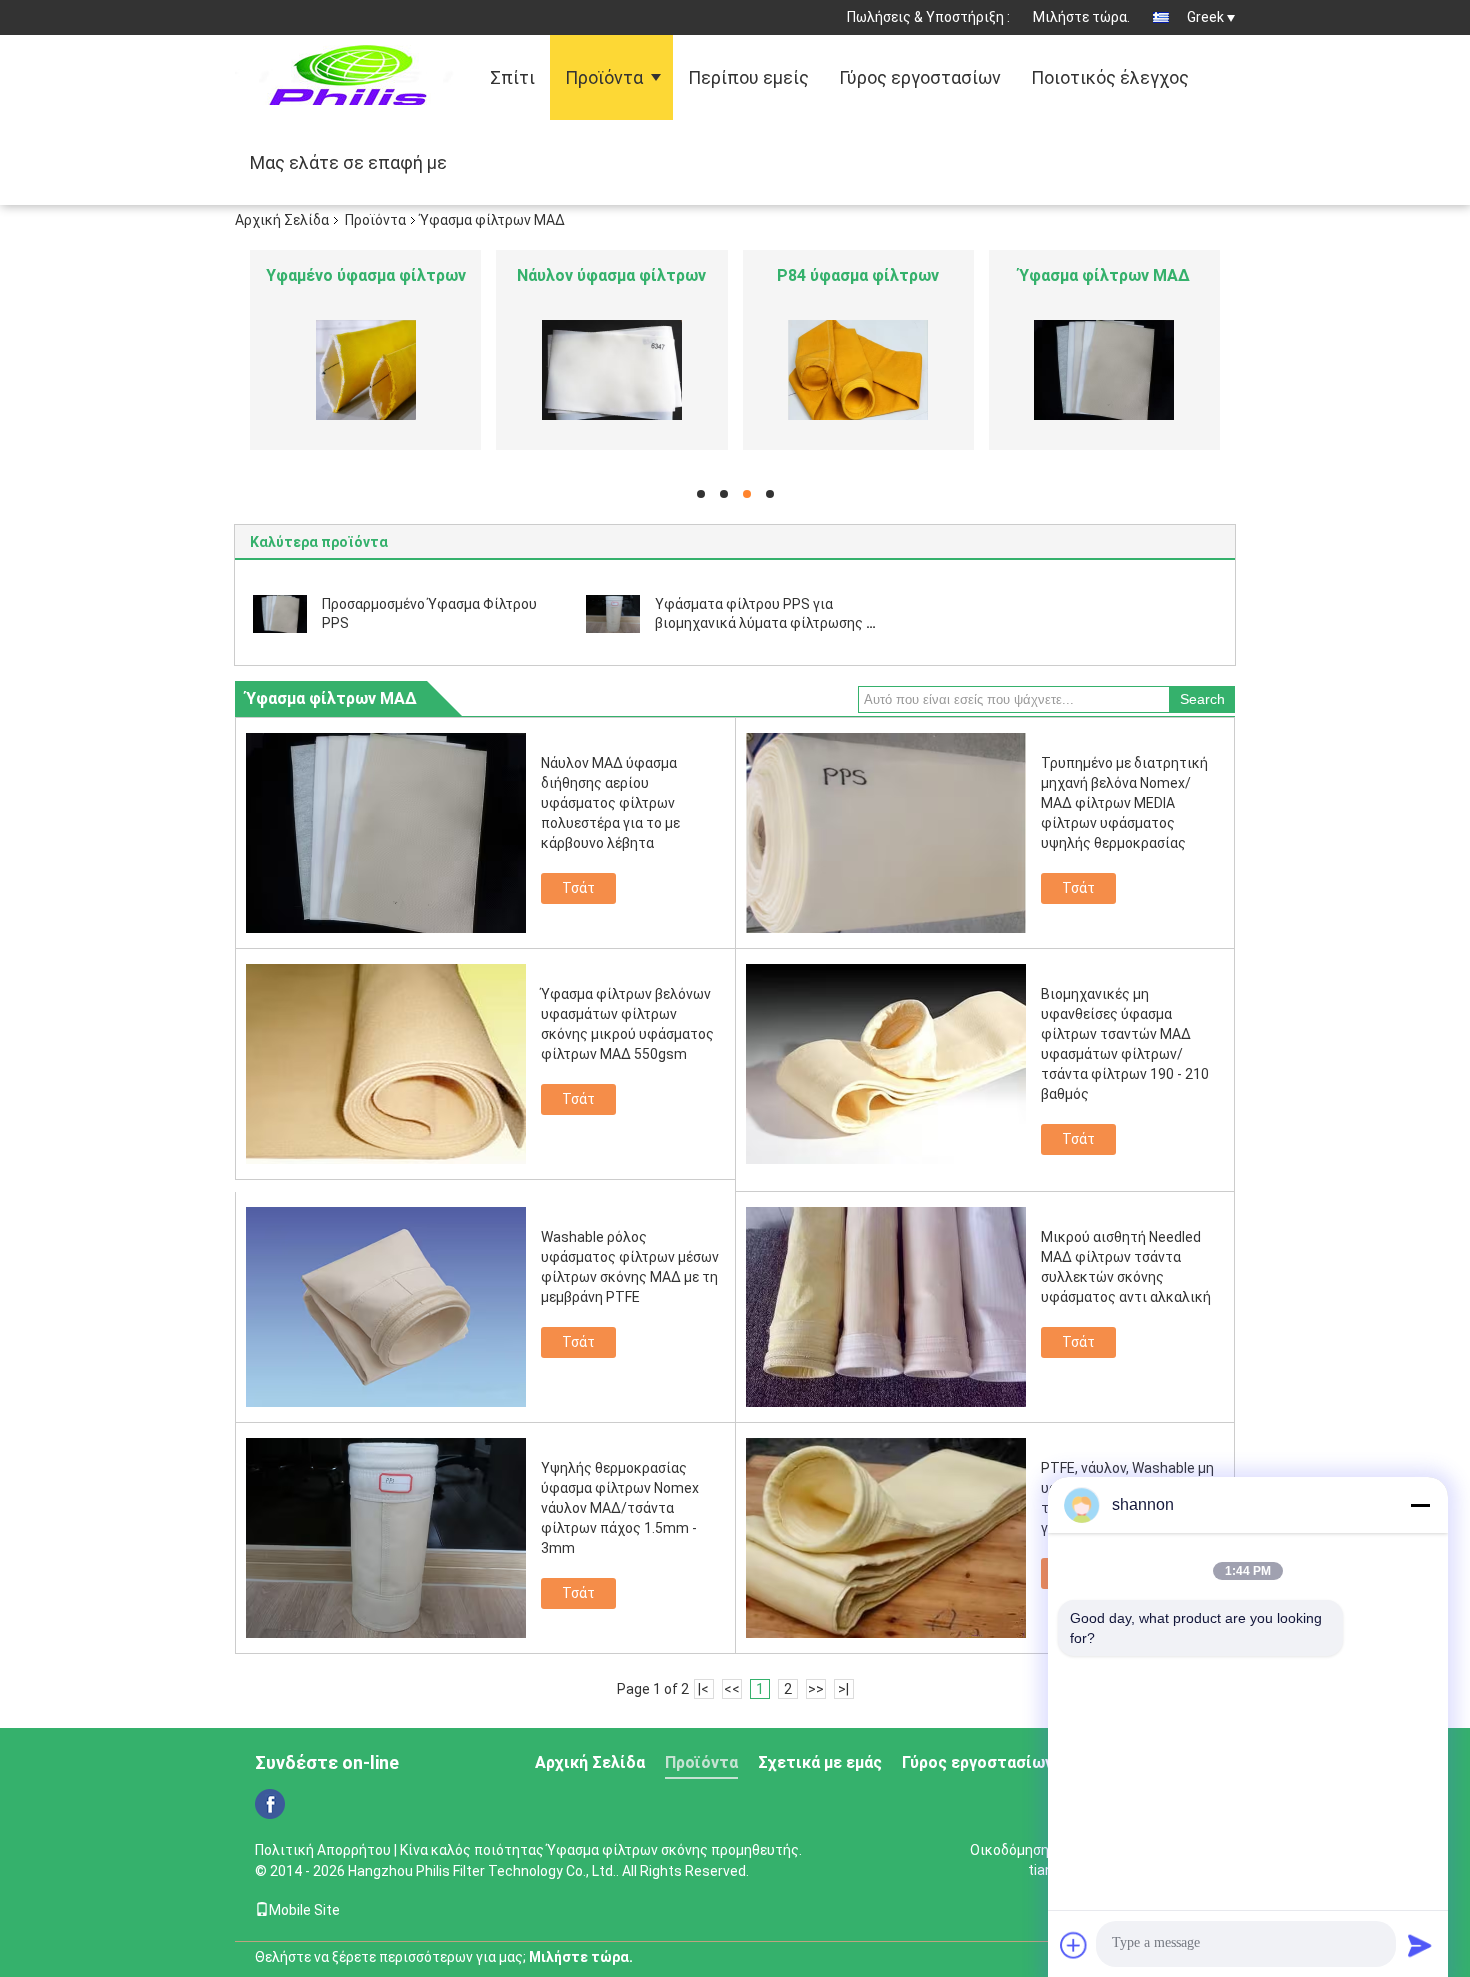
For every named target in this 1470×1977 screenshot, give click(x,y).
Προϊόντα (604, 77)
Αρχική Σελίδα (282, 220)
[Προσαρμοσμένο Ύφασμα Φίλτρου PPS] (280, 613)
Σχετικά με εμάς (820, 1762)
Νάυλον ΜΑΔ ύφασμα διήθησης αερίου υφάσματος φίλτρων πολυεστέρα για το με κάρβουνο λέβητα (610, 803)
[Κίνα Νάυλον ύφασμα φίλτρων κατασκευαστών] (611, 370)
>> (816, 1689)
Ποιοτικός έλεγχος (1110, 77)
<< (732, 1689)
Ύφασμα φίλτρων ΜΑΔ (1104, 275)
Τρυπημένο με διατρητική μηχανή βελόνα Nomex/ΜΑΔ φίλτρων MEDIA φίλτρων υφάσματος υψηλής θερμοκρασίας (1124, 803)
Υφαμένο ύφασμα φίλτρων (366, 275)
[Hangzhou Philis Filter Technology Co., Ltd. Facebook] (270, 1804)
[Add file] (1074, 1945)
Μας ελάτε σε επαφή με (348, 162)
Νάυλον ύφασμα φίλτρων (611, 275)
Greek (1205, 17)
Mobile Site (304, 1910)
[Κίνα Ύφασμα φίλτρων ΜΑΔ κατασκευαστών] (1104, 370)
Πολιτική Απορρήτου (323, 1850)
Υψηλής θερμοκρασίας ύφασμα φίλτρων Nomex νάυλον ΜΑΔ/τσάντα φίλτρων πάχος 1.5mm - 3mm (620, 1508)
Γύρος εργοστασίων (920, 77)
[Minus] (1420, 1505)
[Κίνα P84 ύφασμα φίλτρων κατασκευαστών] (858, 370)
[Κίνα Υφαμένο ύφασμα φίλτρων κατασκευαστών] (365, 370)
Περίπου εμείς (748, 77)
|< (703, 1689)
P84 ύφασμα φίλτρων (858, 275)
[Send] (1420, 1945)
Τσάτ (578, 888)
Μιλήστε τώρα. (1081, 17)
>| (843, 1689)
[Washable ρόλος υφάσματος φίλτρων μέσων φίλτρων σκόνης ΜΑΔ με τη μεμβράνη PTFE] (386, 1307)
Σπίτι (512, 77)
